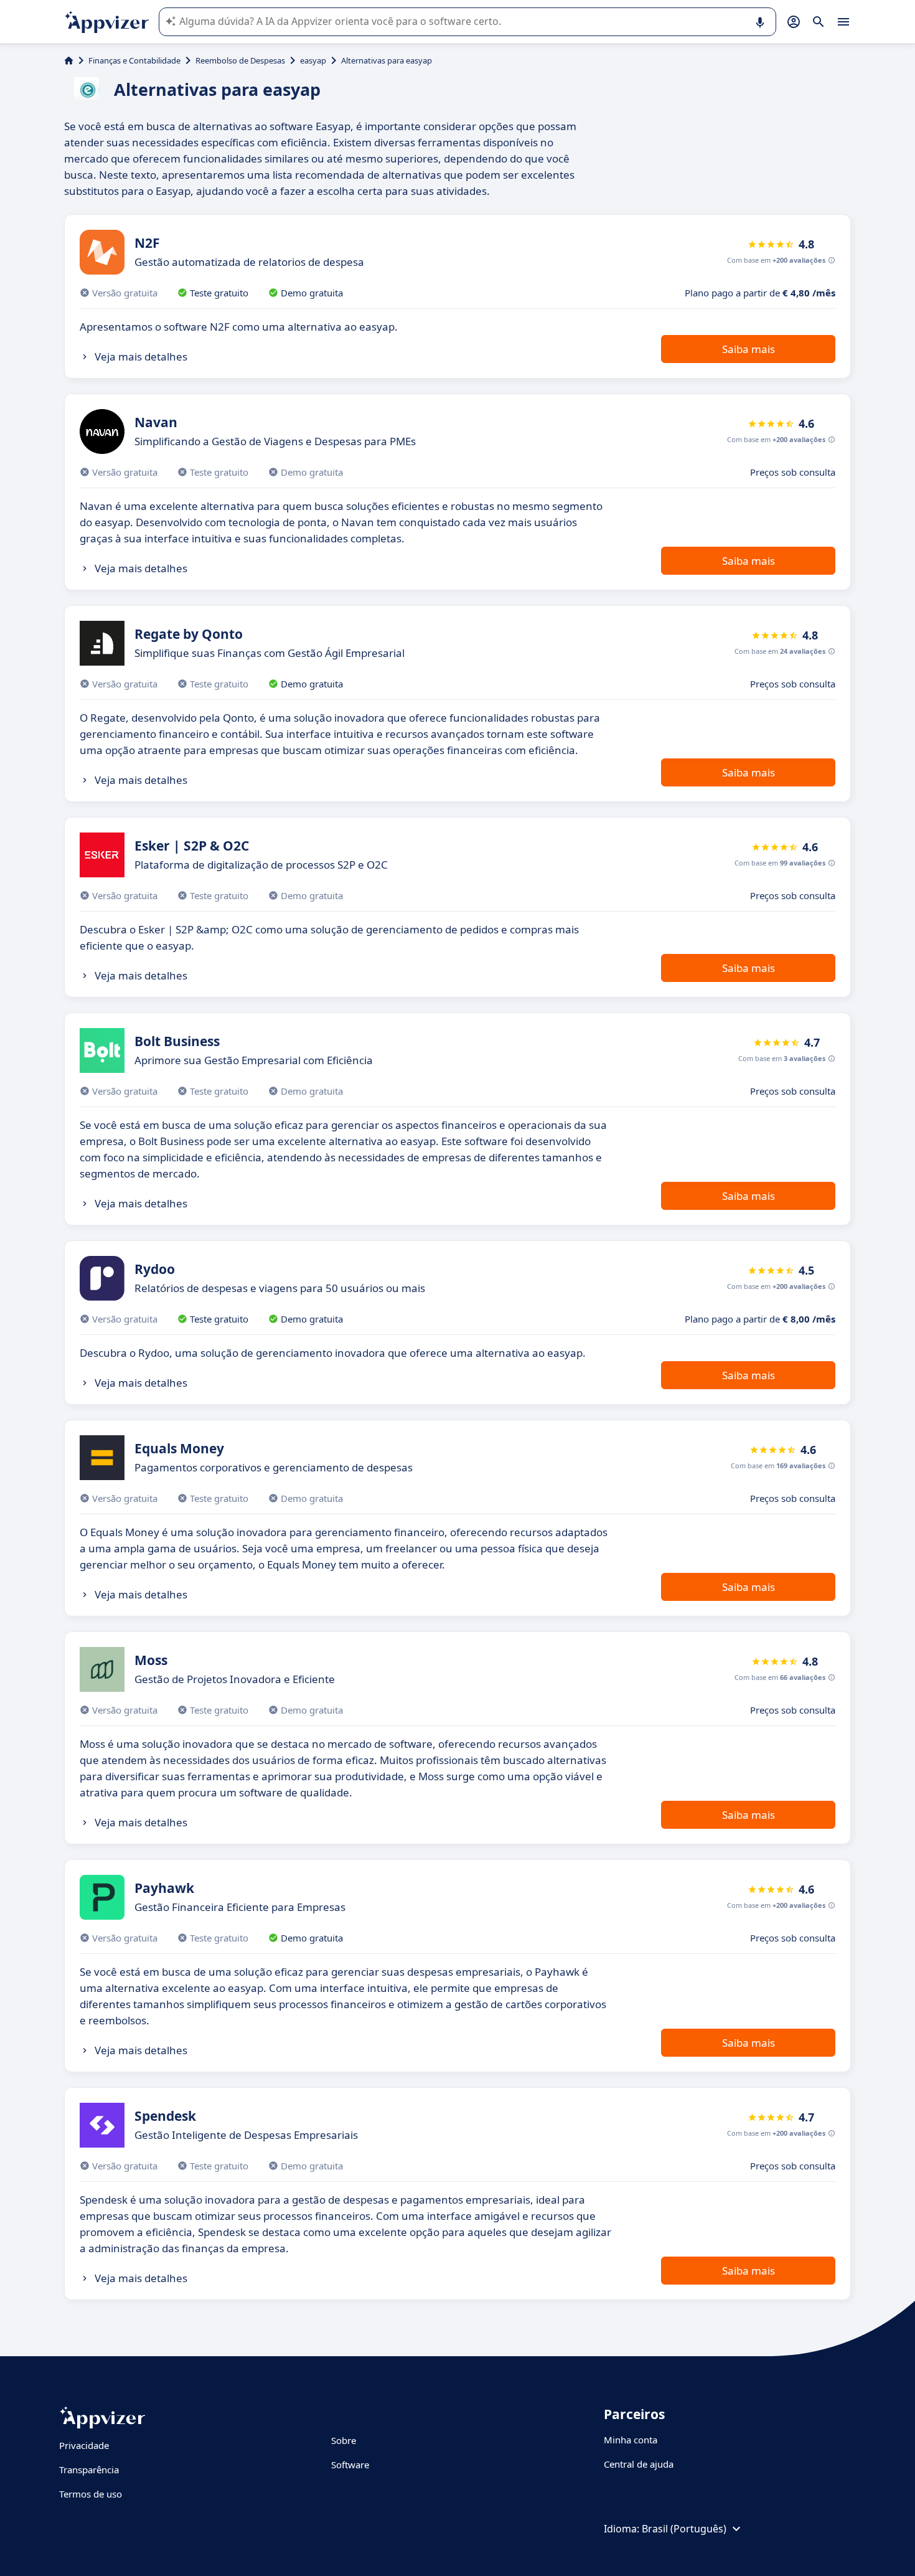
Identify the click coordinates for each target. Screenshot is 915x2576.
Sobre (344, 2440)
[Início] (69, 60)
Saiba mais (748, 349)
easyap (313, 60)
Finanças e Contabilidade (134, 60)
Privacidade (84, 2445)
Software (350, 2465)
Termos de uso (91, 2494)
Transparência (89, 2470)
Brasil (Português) (684, 2529)
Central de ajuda (639, 2464)
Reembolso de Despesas (240, 60)
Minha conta (631, 2440)
